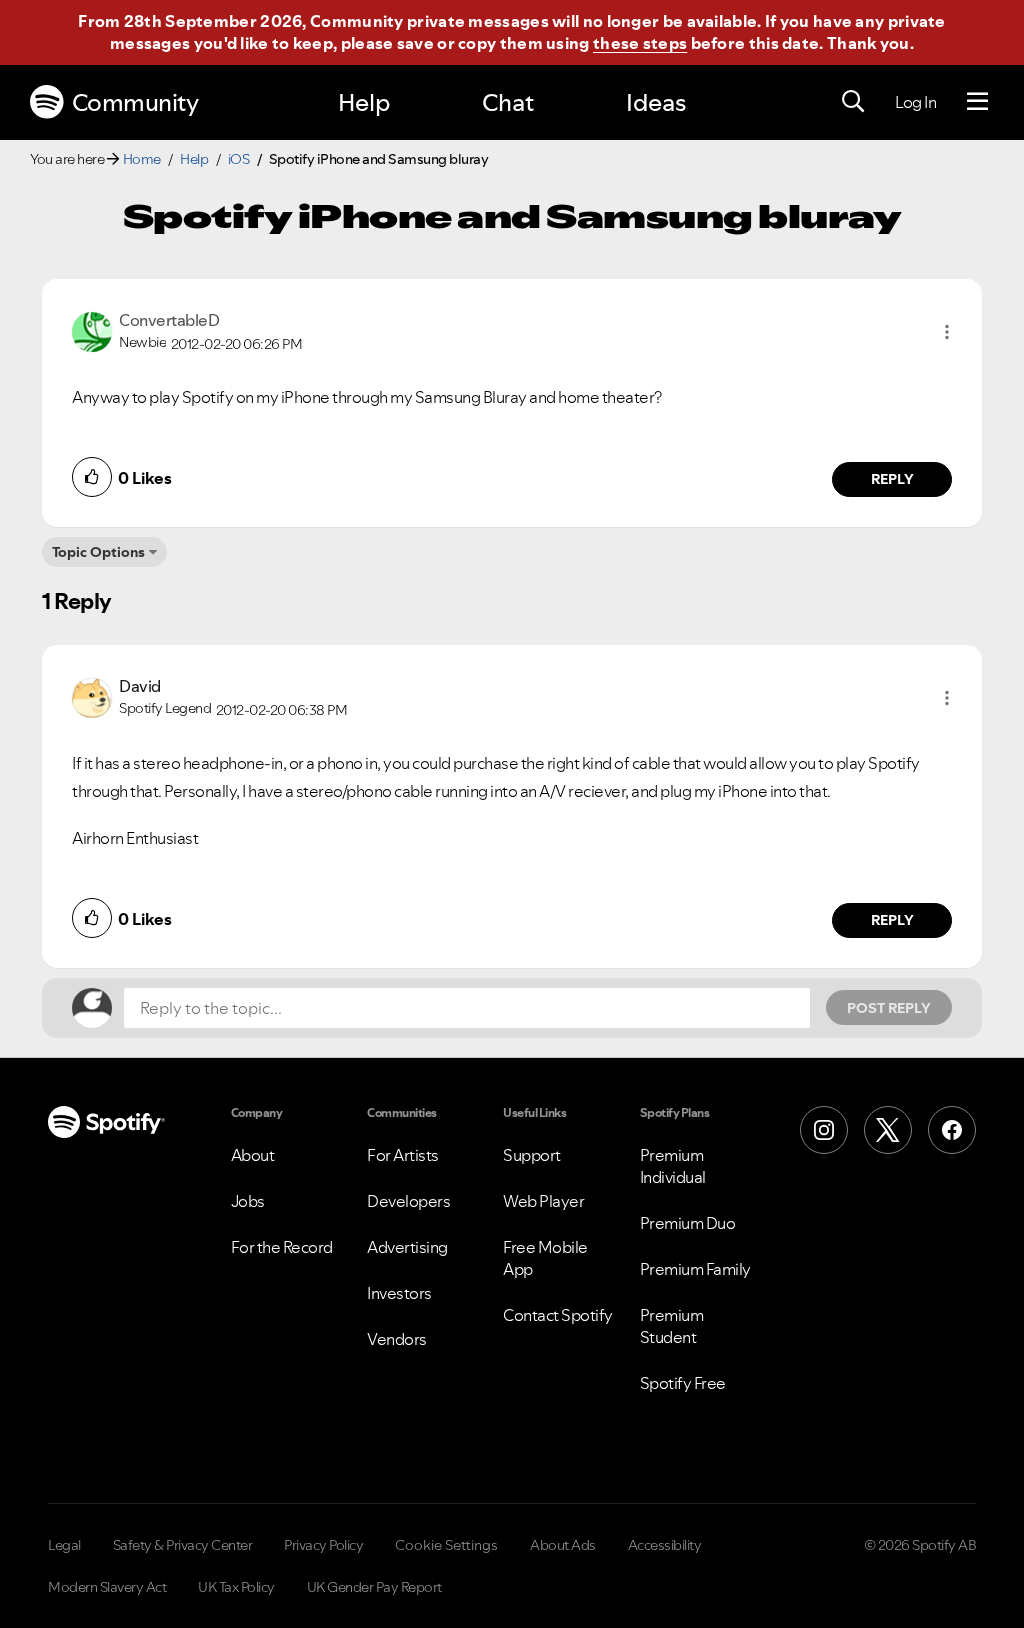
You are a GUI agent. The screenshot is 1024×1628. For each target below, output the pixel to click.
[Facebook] (952, 1130)
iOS (239, 159)
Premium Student (672, 1326)
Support (532, 1155)
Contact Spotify (558, 1315)
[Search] (853, 102)
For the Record (282, 1247)
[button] (947, 332)
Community (135, 102)
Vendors (397, 1339)
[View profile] (92, 330)
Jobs (248, 1201)
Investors (399, 1293)
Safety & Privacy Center (183, 1545)
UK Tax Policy (236, 1587)
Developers (408, 1201)
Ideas (656, 102)
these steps (640, 43)
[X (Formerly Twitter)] (888, 1130)
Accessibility (665, 1545)
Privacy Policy (323, 1545)
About (253, 1155)
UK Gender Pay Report (374, 1587)
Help (364, 102)
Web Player (543, 1201)
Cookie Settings (446, 1545)
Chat (508, 102)
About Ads (563, 1545)
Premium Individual (673, 1166)
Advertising (407, 1247)
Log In (915, 102)
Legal (64, 1545)
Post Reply (889, 1008)
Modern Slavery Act (107, 1587)
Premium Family (695, 1269)
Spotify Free (683, 1383)
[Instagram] (824, 1130)
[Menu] (977, 102)
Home (142, 159)
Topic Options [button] (98, 552)
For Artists (403, 1155)
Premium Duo (688, 1223)
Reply (892, 479)
